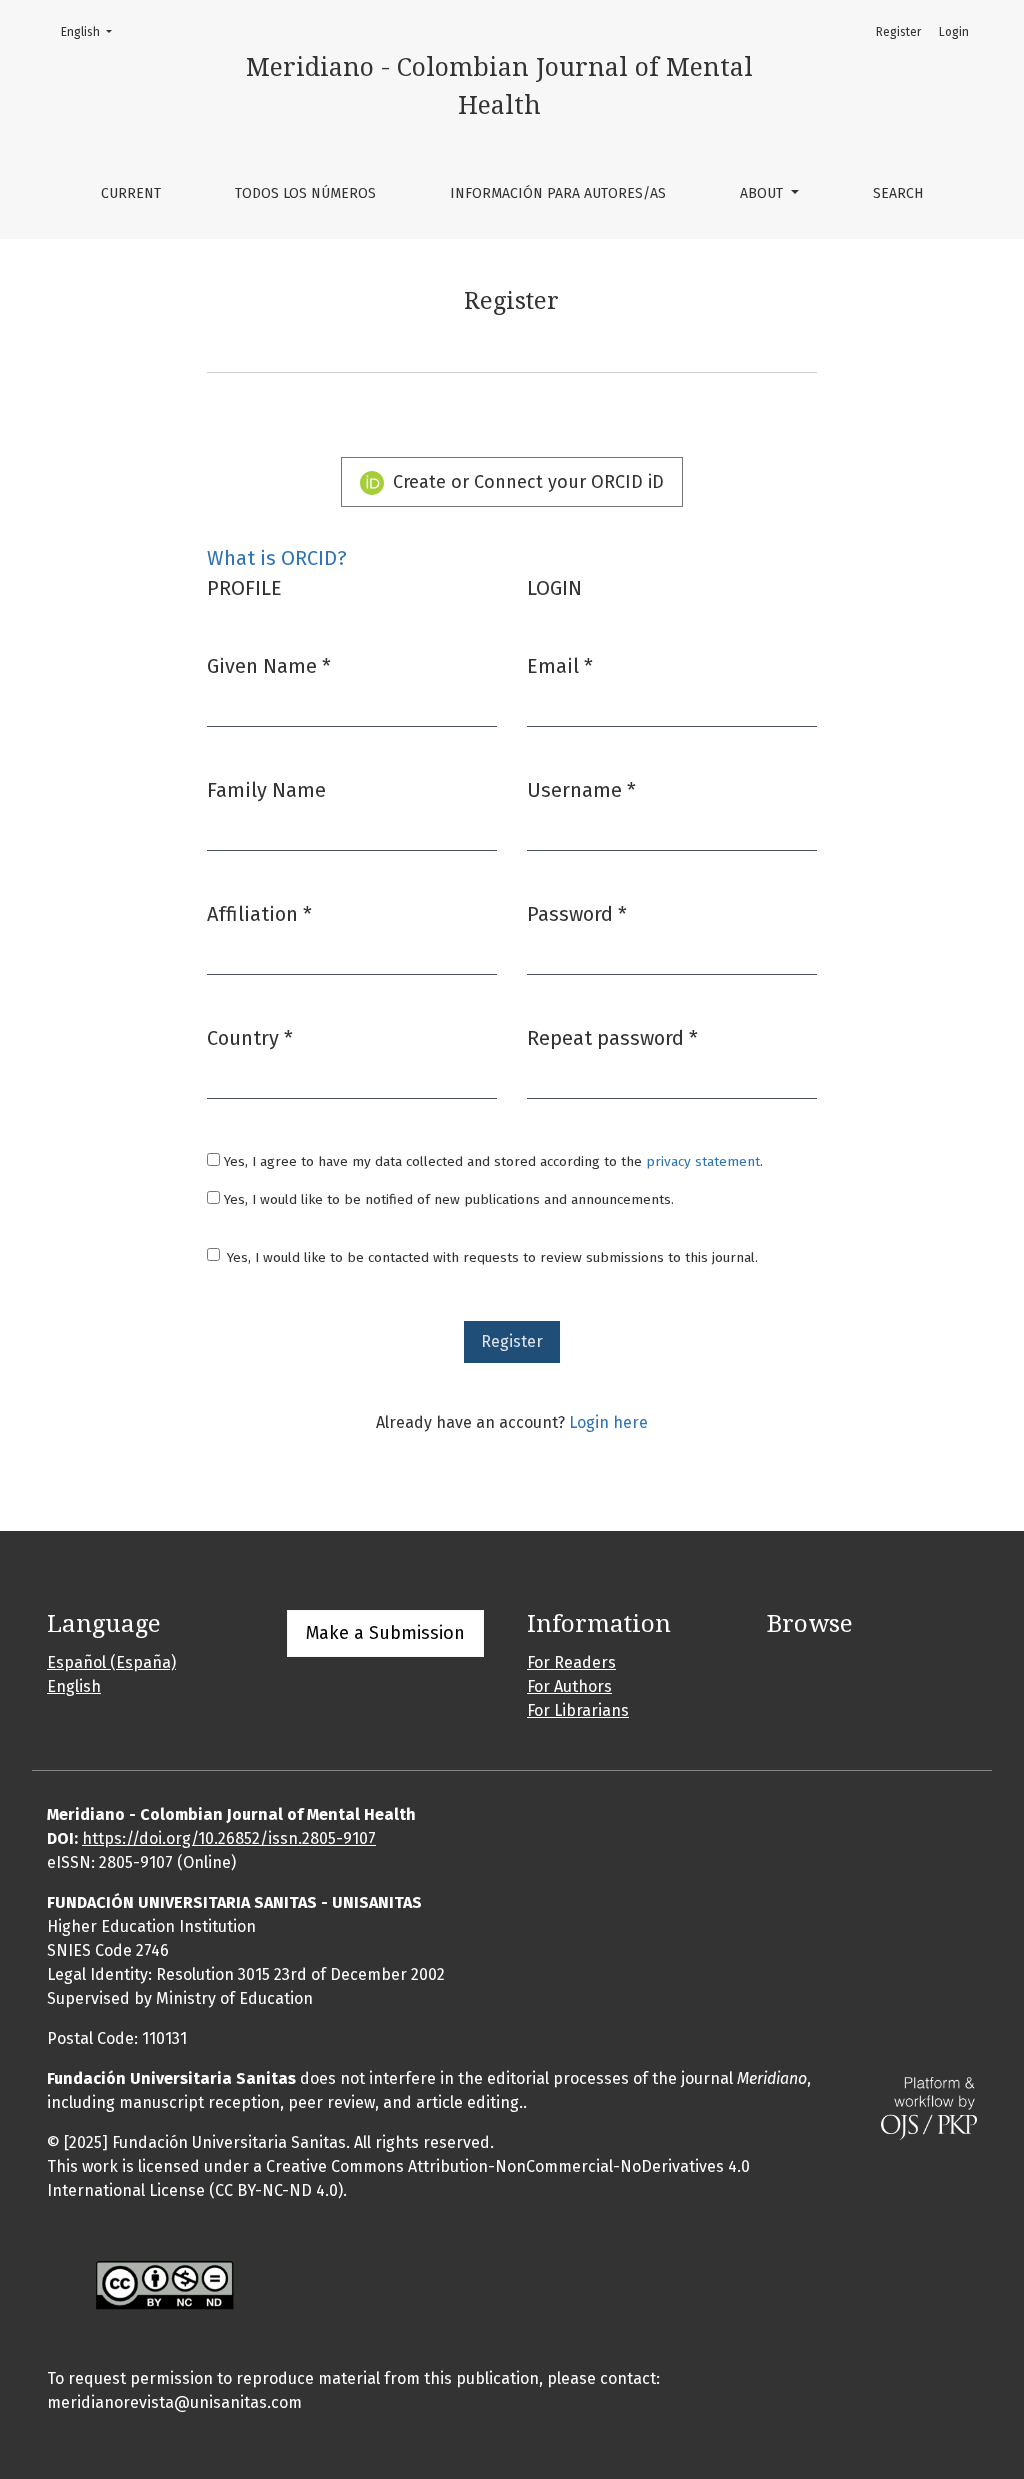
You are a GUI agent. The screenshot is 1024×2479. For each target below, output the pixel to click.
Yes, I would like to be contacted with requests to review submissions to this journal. (492, 1257)
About (763, 193)
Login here (608, 1422)
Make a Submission (385, 1633)
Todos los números (305, 193)
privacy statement (703, 1161)
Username (581, 789)
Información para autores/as (558, 193)
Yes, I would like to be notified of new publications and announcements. (447, 1199)
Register (898, 32)
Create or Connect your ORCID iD (526, 482)
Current (131, 193)
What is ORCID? (277, 558)
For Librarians (578, 1710)
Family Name (266, 790)
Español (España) (111, 1662)
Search (898, 193)
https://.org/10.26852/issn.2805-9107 (229, 1838)
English (92, 31)
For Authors (569, 1686)
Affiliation (259, 913)
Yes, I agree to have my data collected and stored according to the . (491, 1161)
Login (954, 32)
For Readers (571, 1662)
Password (577, 913)
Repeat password (612, 1037)
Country (250, 1037)
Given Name (269, 665)
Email (560, 665)
